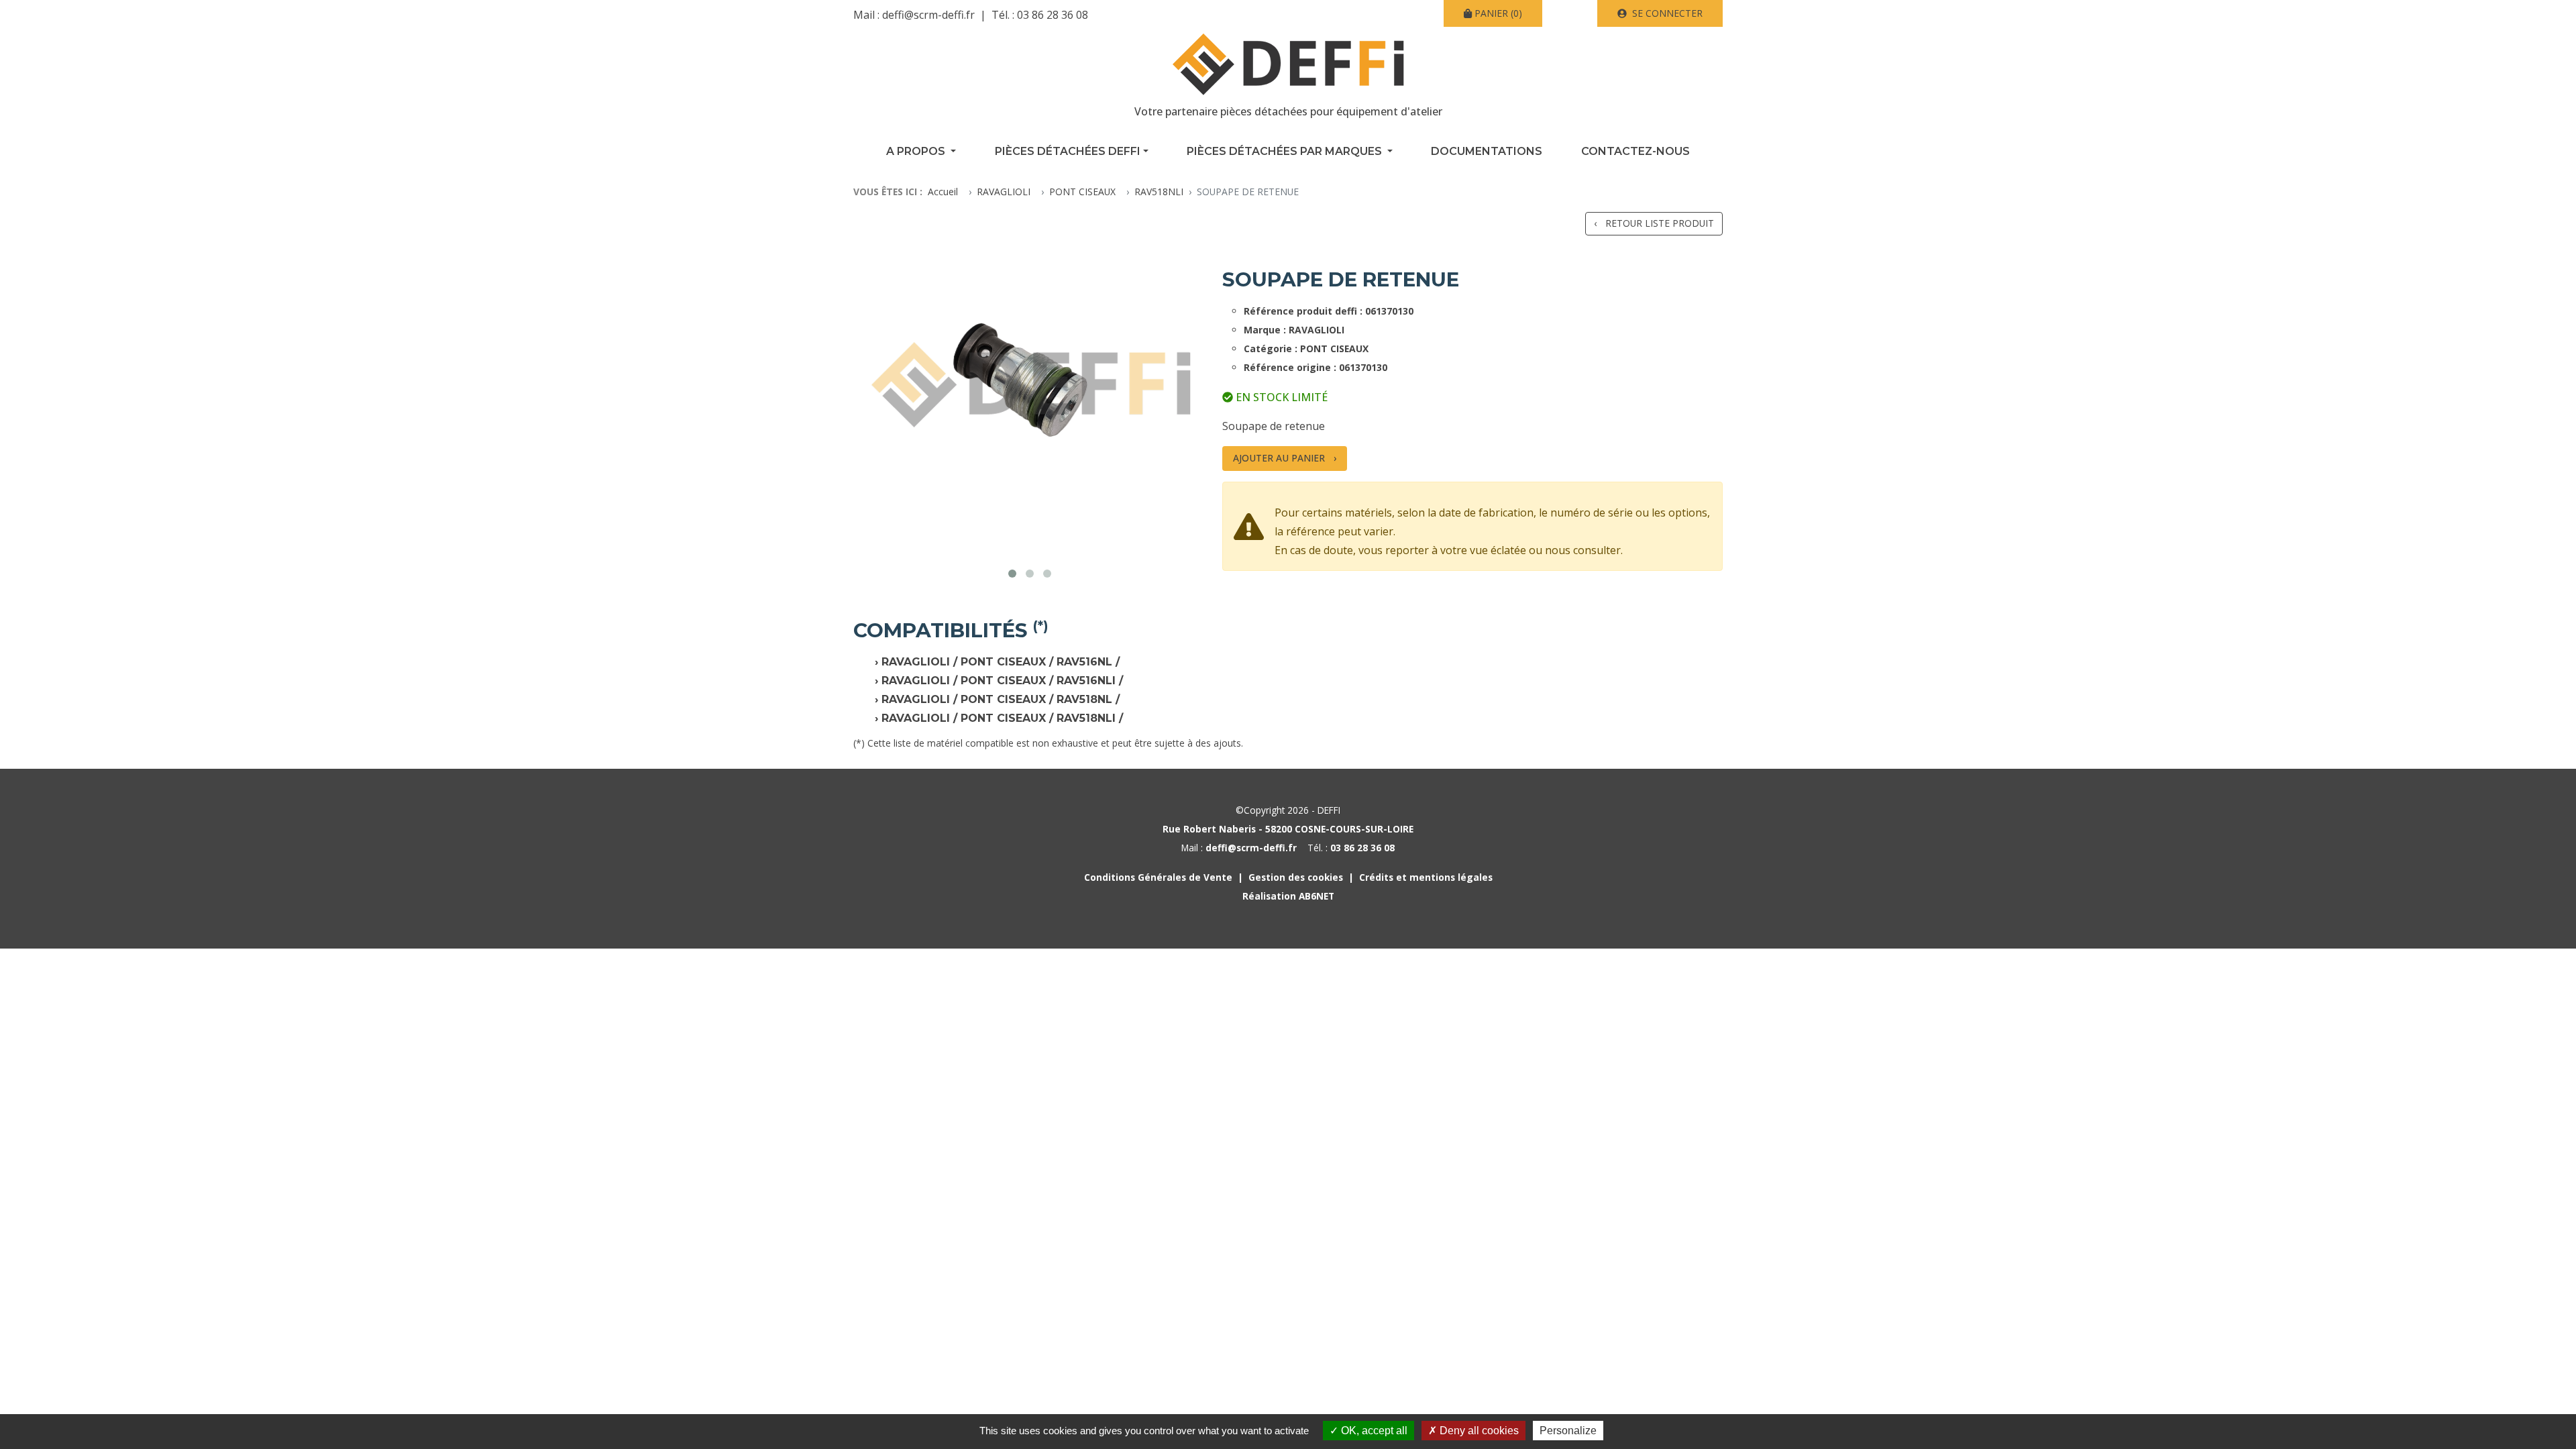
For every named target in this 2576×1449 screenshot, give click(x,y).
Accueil (943, 192)
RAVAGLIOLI (1004, 192)
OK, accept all (1373, 1431)
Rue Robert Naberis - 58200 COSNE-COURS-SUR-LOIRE (1288, 829)
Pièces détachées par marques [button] (1286, 151)
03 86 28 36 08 (1053, 15)
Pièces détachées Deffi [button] (1068, 151)
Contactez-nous (1635, 151)
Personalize (1568, 1431)
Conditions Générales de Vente (1158, 877)
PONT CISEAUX (1082, 192)
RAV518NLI (1159, 192)
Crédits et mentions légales (1426, 877)
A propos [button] (917, 151)
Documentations (1487, 151)
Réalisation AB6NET (1288, 896)
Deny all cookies (1478, 1431)
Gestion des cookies (1296, 877)
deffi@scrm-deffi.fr (928, 15)
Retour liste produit (1660, 223)
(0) (1498, 13)
